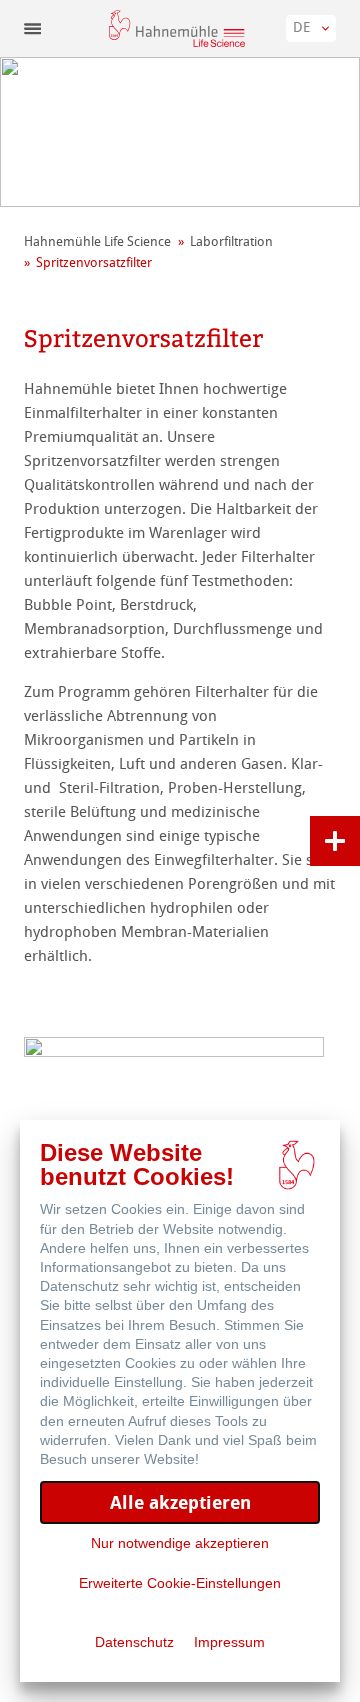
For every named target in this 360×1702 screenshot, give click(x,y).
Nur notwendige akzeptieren (180, 1543)
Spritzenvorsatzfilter (94, 262)
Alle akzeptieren (180, 1502)
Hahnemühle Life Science (97, 241)
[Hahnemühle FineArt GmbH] (177, 28)
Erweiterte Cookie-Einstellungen (180, 1583)
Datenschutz (134, 1642)
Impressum (229, 1642)
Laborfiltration (231, 241)
